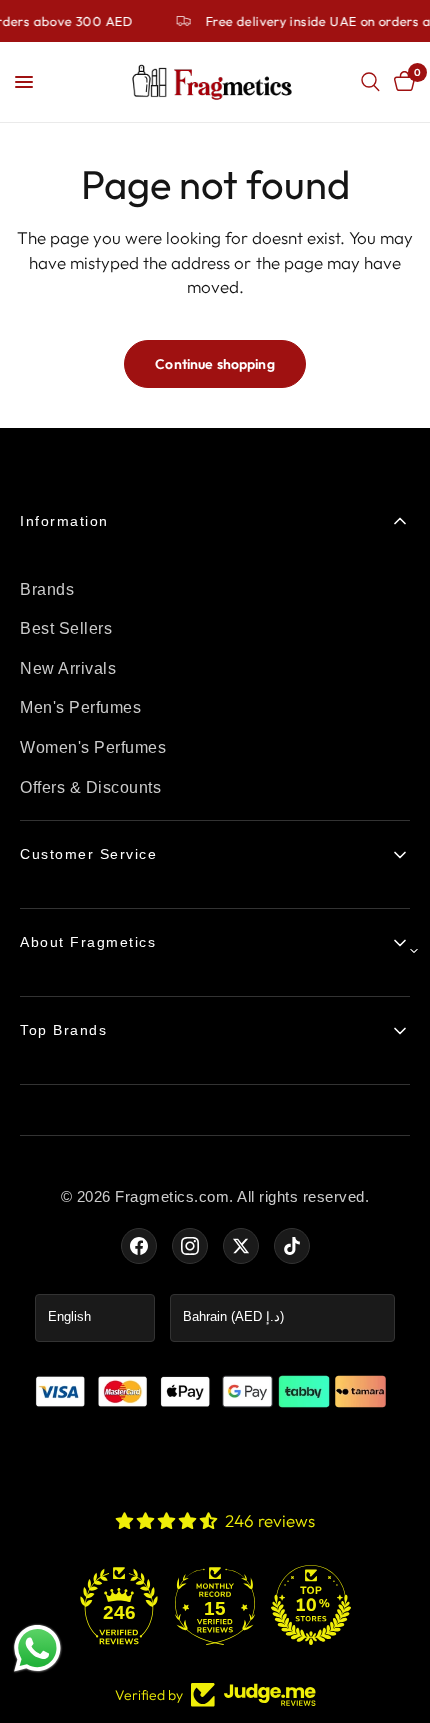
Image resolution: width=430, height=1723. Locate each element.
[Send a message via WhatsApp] (37, 1648)
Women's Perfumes (93, 747)
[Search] (370, 82)
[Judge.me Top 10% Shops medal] (311, 1605)
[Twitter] (241, 1246)
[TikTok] (292, 1246)
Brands (47, 589)
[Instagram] (190, 1246)
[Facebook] (139, 1246)
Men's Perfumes (80, 707)
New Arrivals (68, 668)
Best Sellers (66, 628)
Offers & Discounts (90, 787)
